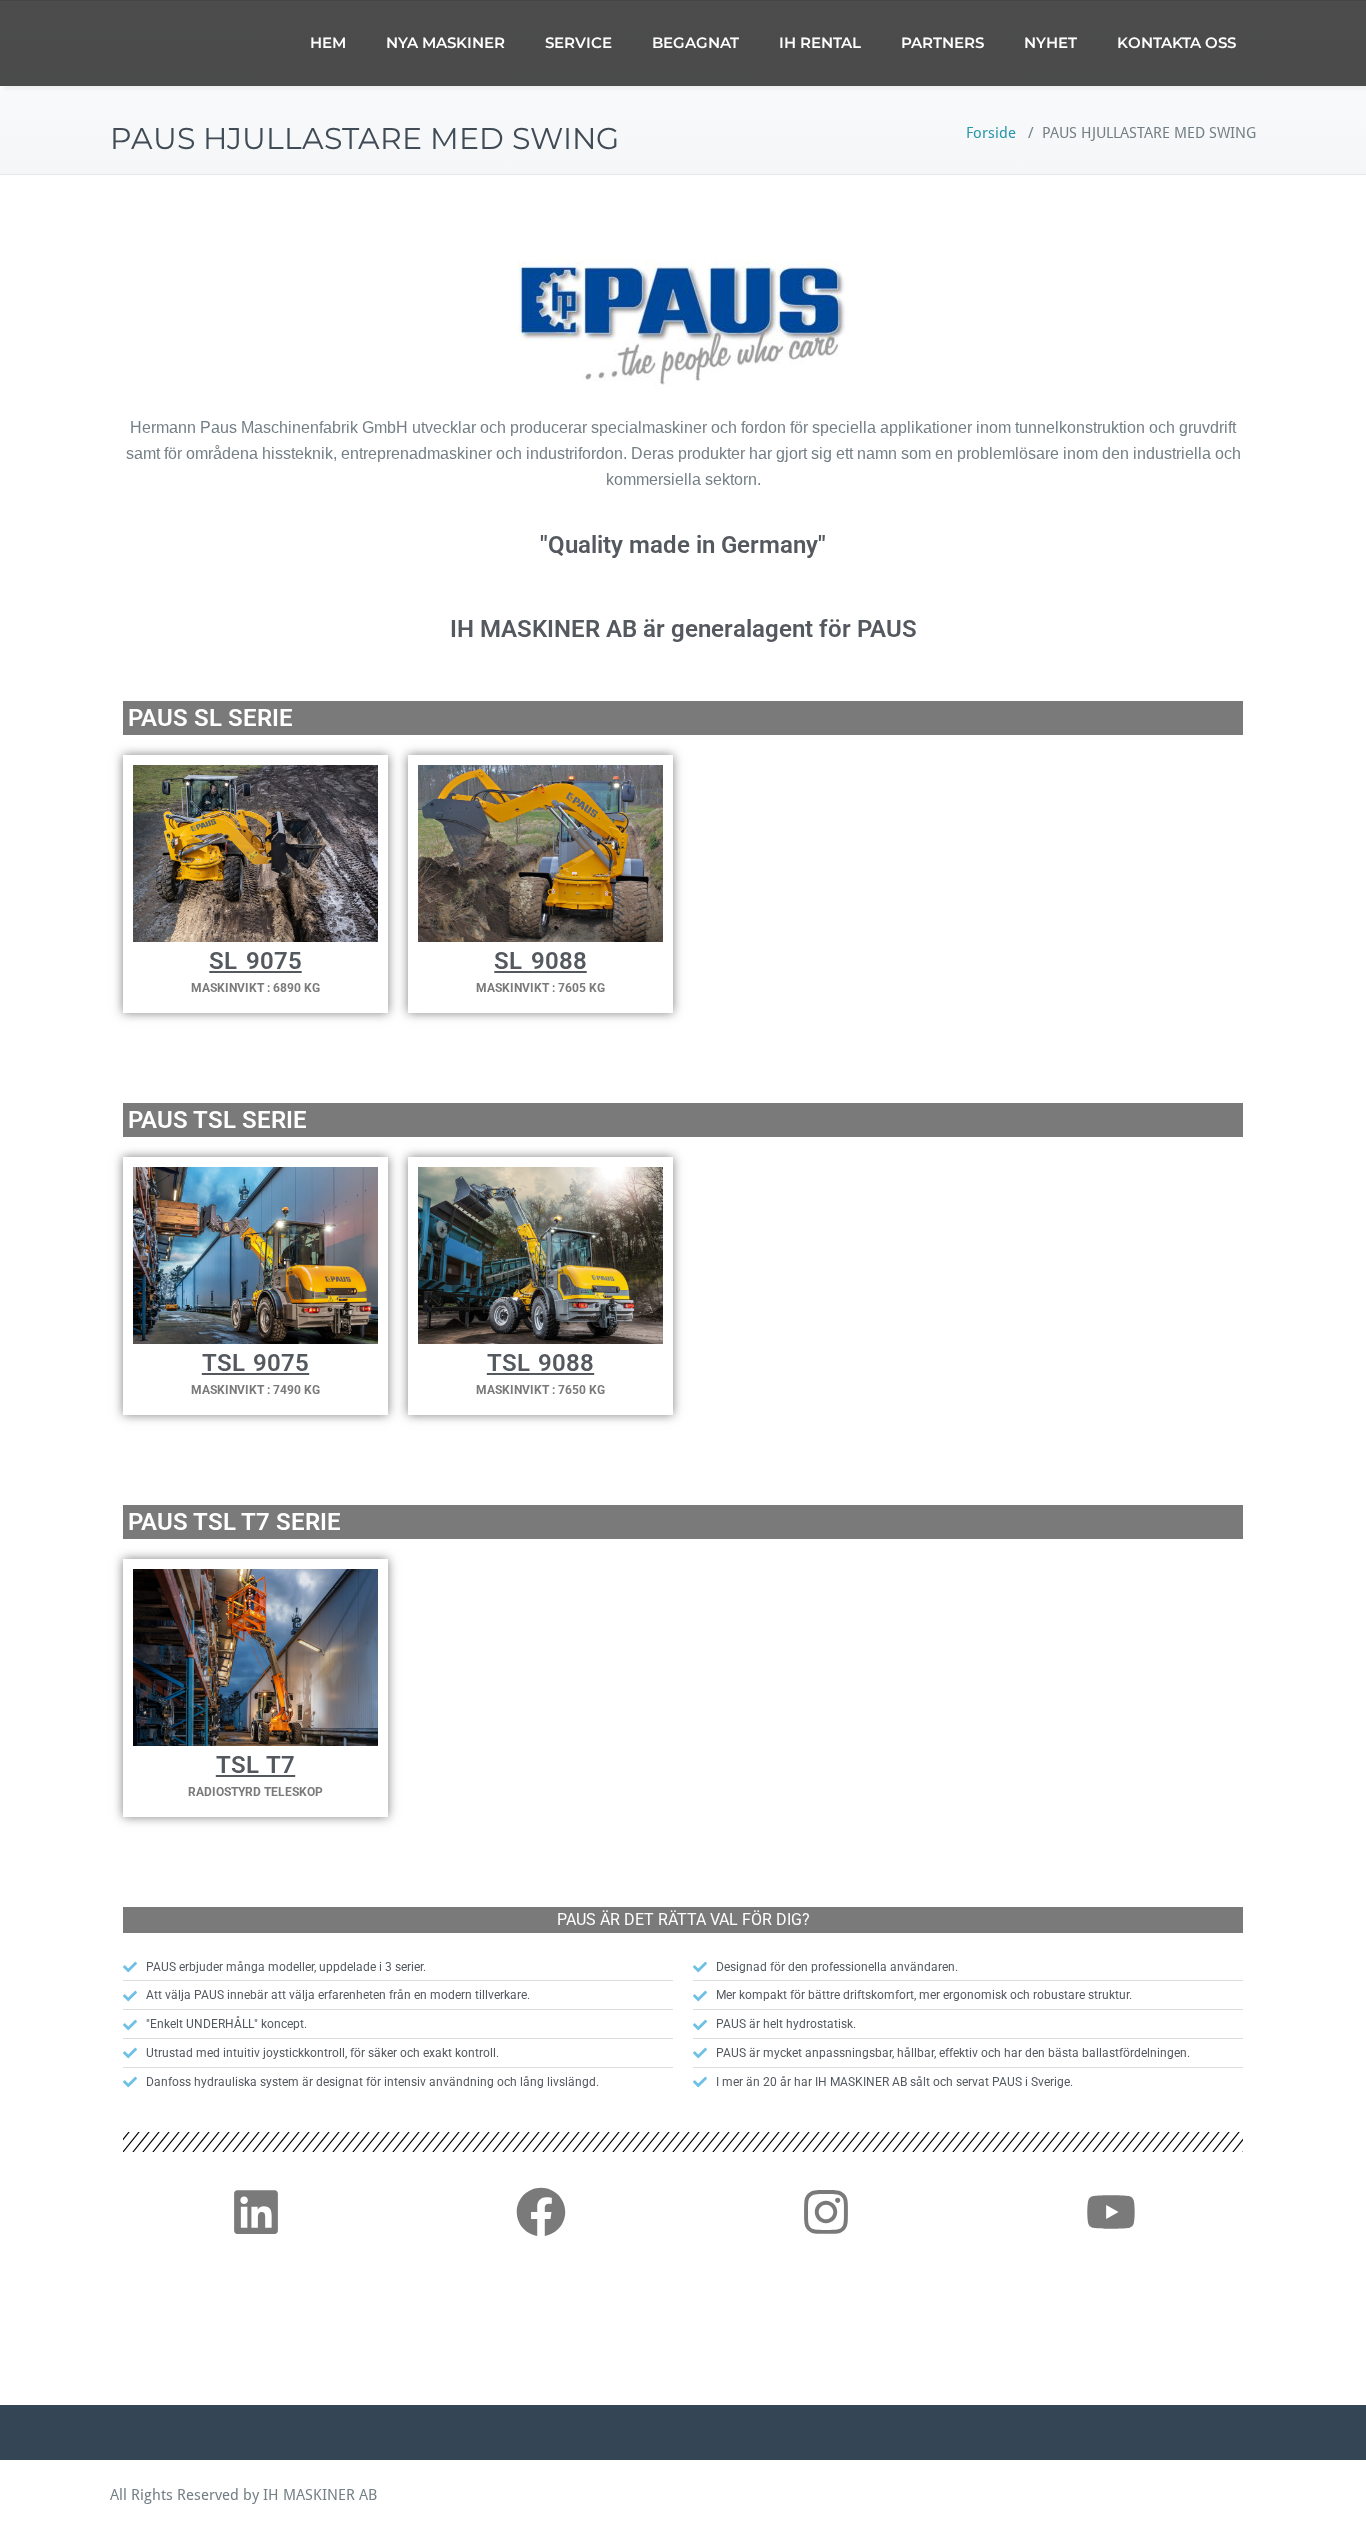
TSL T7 (255, 1765)
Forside (991, 133)
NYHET (1050, 42)
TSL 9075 (255, 1363)
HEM (328, 42)
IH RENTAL (820, 42)
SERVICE (578, 42)
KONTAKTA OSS (1176, 42)
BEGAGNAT (695, 42)
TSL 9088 (540, 1363)
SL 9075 (255, 961)
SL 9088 (540, 961)
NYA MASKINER (445, 42)
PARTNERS (942, 42)
